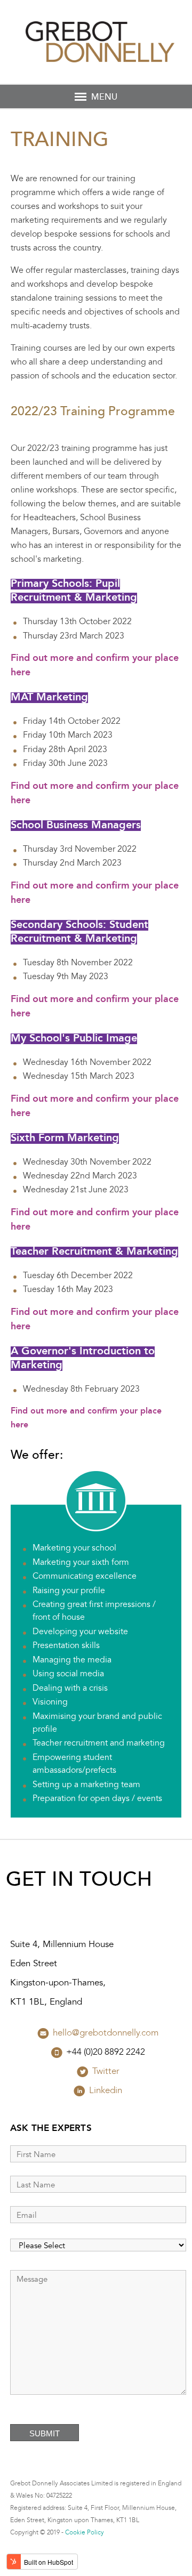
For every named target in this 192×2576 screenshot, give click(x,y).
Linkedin (106, 2091)
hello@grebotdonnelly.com (106, 2033)
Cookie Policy (85, 2533)
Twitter (106, 2072)
